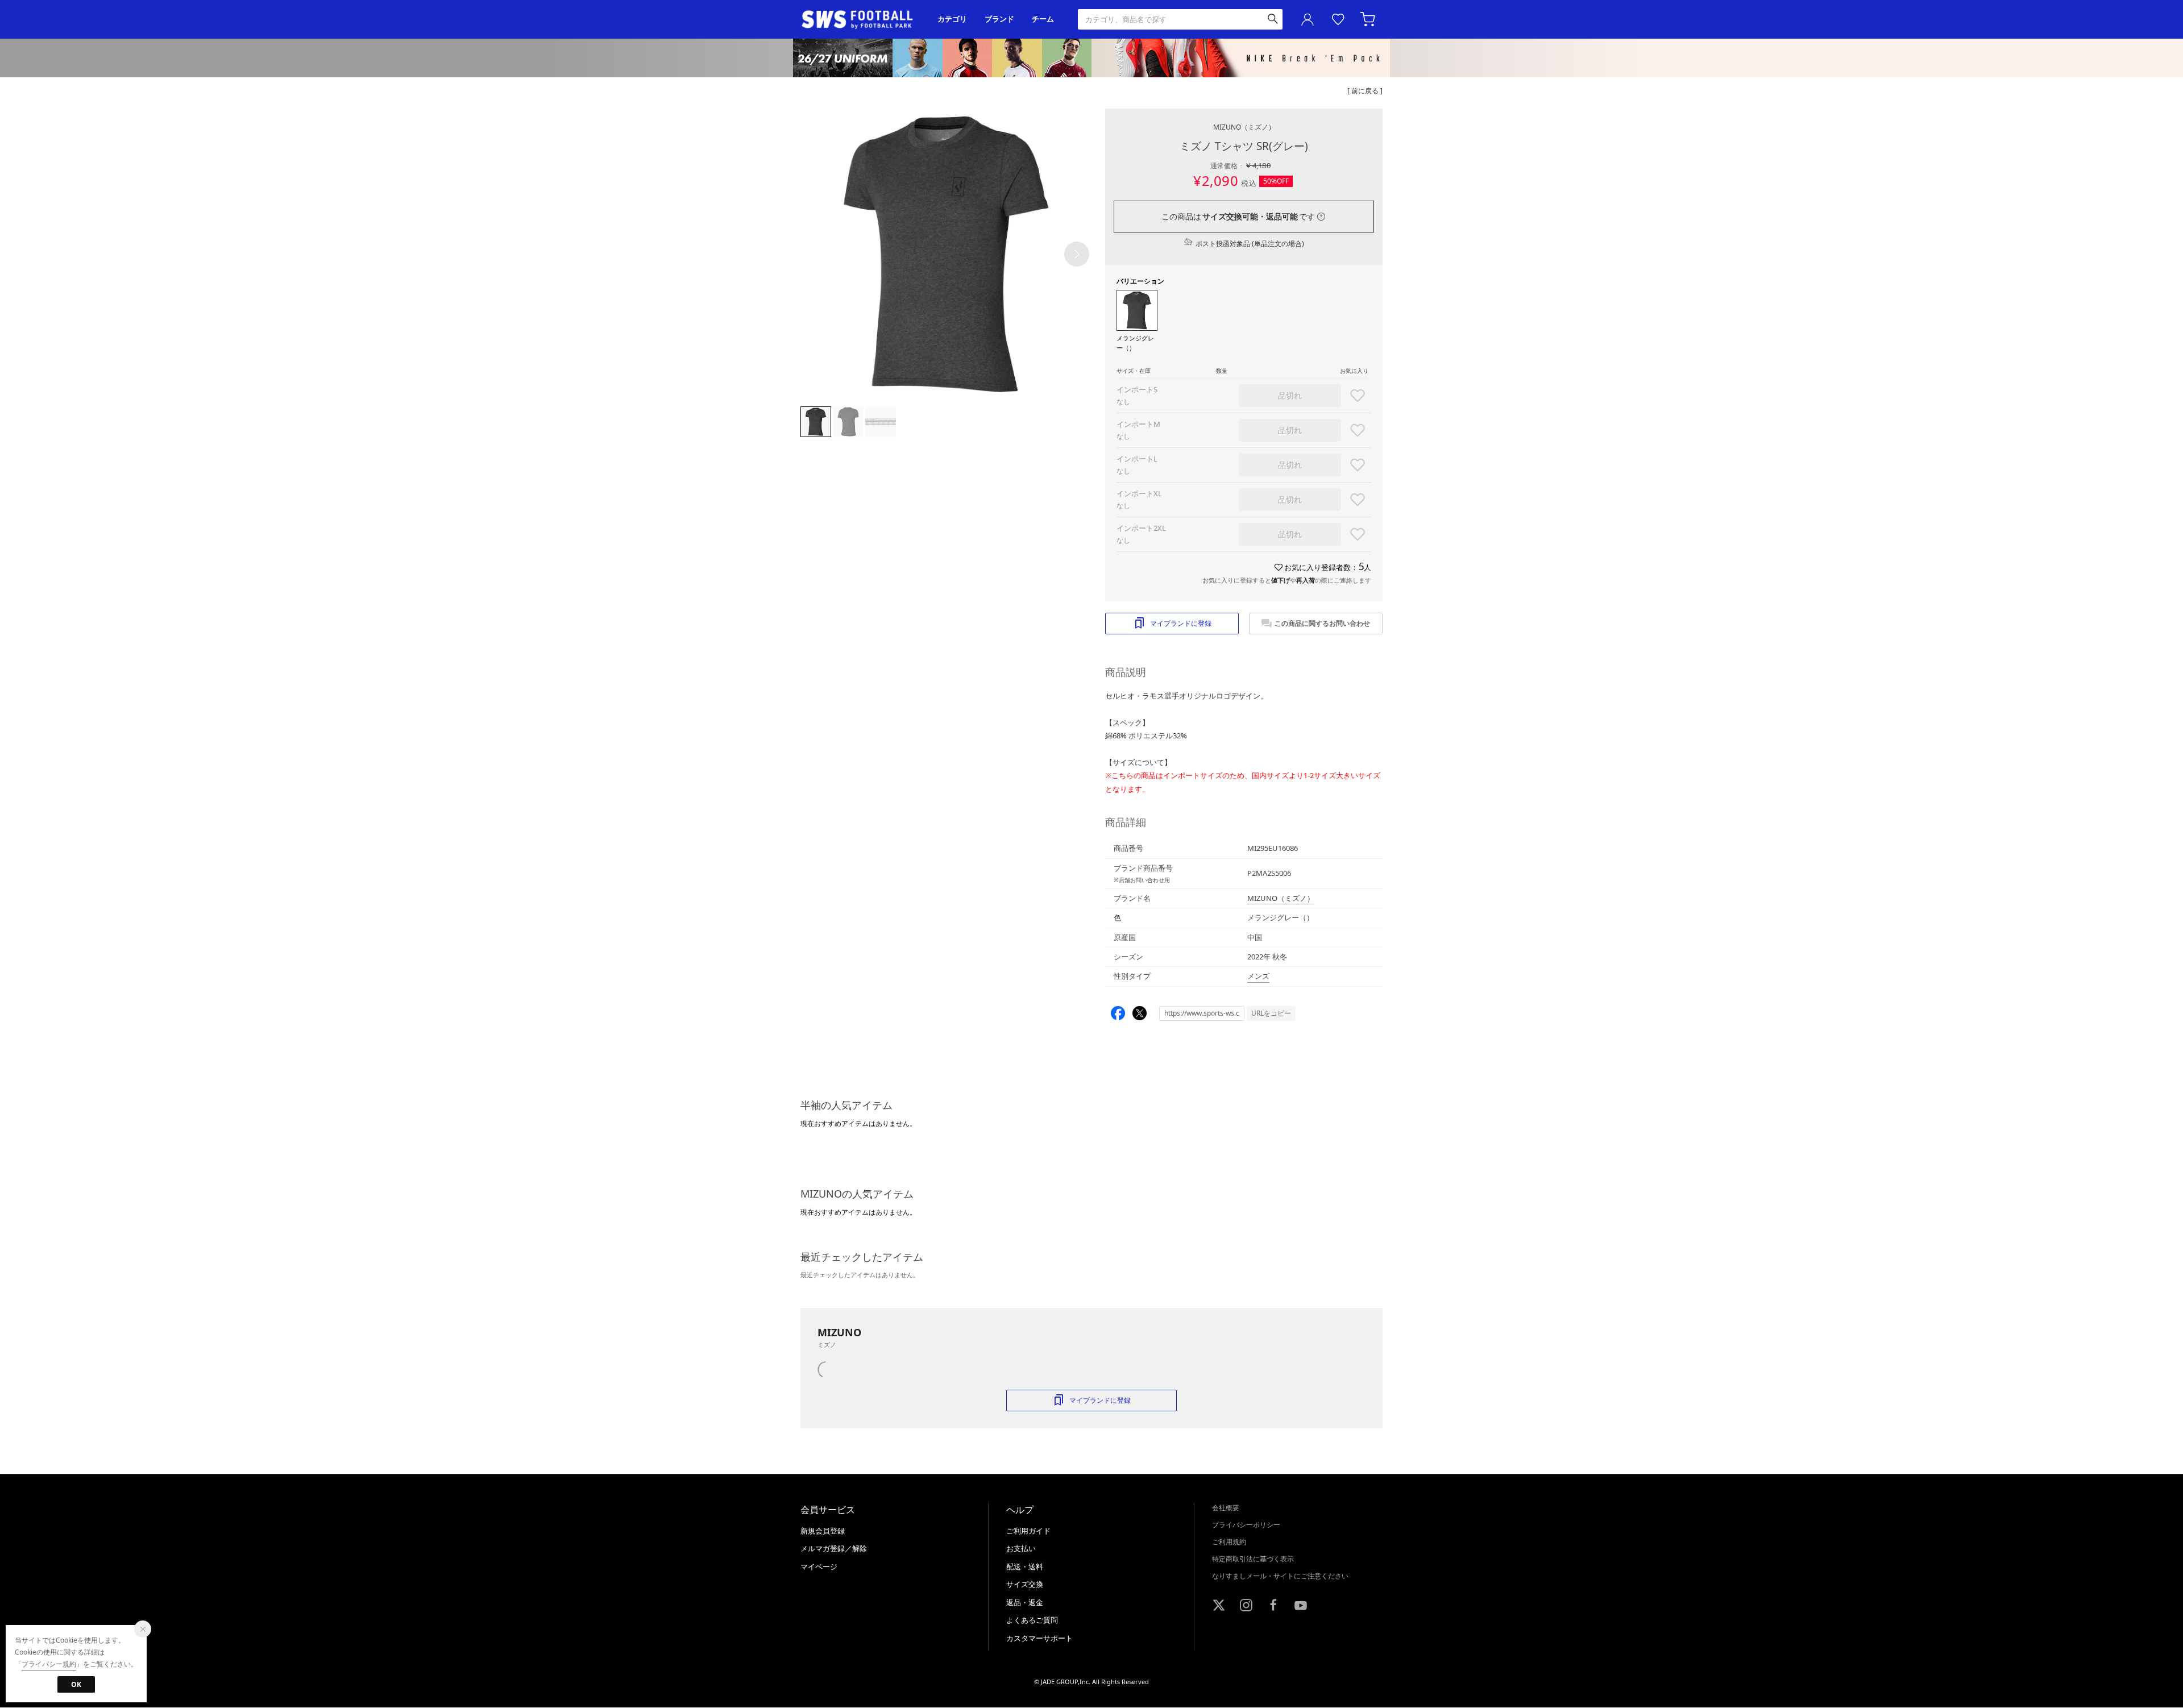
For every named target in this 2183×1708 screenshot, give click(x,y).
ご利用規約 (1229, 1542)
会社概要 (1226, 1508)
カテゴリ (952, 19)
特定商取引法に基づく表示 (1253, 1559)
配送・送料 (1025, 1566)
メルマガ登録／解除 (834, 1548)
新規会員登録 (823, 1531)
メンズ (1258, 976)
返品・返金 (1025, 1602)
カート (1369, 19)
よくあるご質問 (1032, 1620)
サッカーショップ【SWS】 (861, 20)
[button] (1077, 254)
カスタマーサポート (1039, 1638)
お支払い (1021, 1548)
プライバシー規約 (49, 1664)
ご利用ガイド (1028, 1531)
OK (76, 1684)
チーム (1043, 19)
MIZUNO (1244, 127)
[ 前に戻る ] (1365, 91)
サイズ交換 (1025, 1584)
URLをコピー (1271, 1013)
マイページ (819, 1566)
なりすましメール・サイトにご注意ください (1280, 1576)
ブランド (999, 19)
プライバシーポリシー (1246, 1525)
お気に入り (1338, 19)
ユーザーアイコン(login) (1308, 19)
